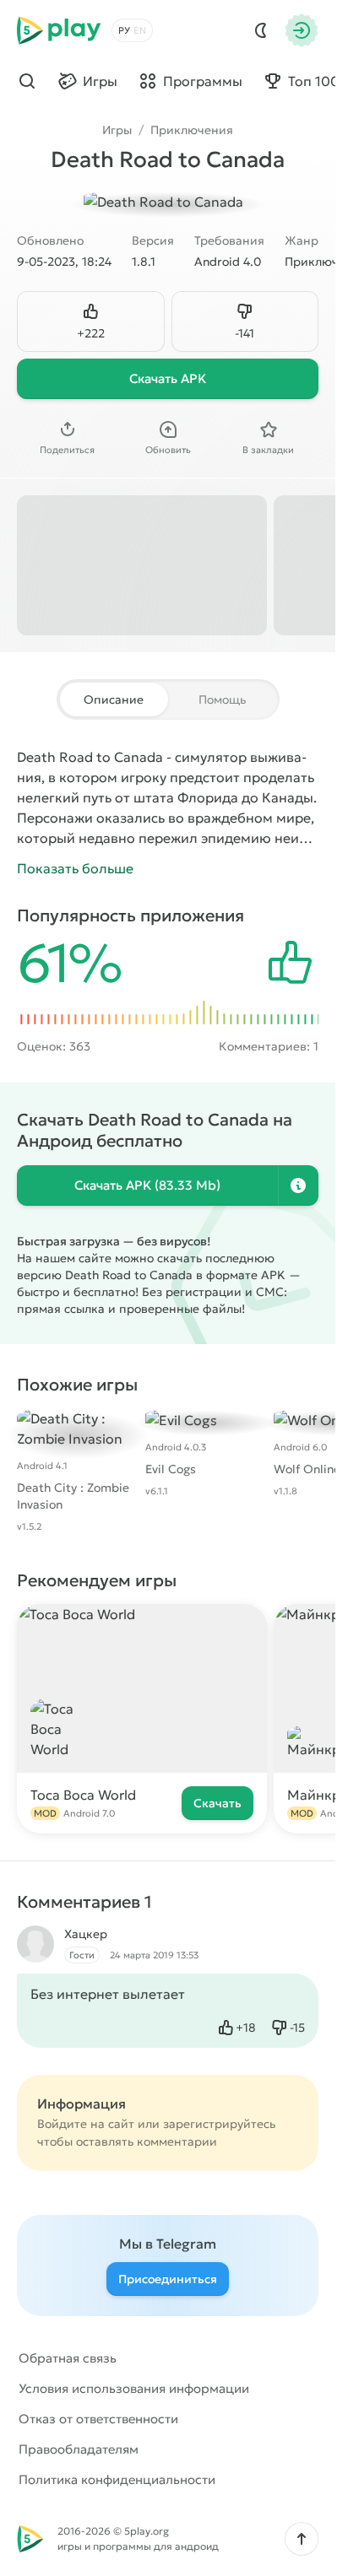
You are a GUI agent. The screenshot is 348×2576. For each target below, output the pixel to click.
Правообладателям (79, 2449)
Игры (117, 130)
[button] (302, 2539)
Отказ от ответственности (98, 2419)
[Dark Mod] (261, 30)
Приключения (192, 130)
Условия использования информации (134, 2388)
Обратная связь (68, 2358)
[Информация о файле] (298, 1185)
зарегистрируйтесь (219, 2124)
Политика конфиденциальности (117, 2479)
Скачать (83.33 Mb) (147, 1185)
